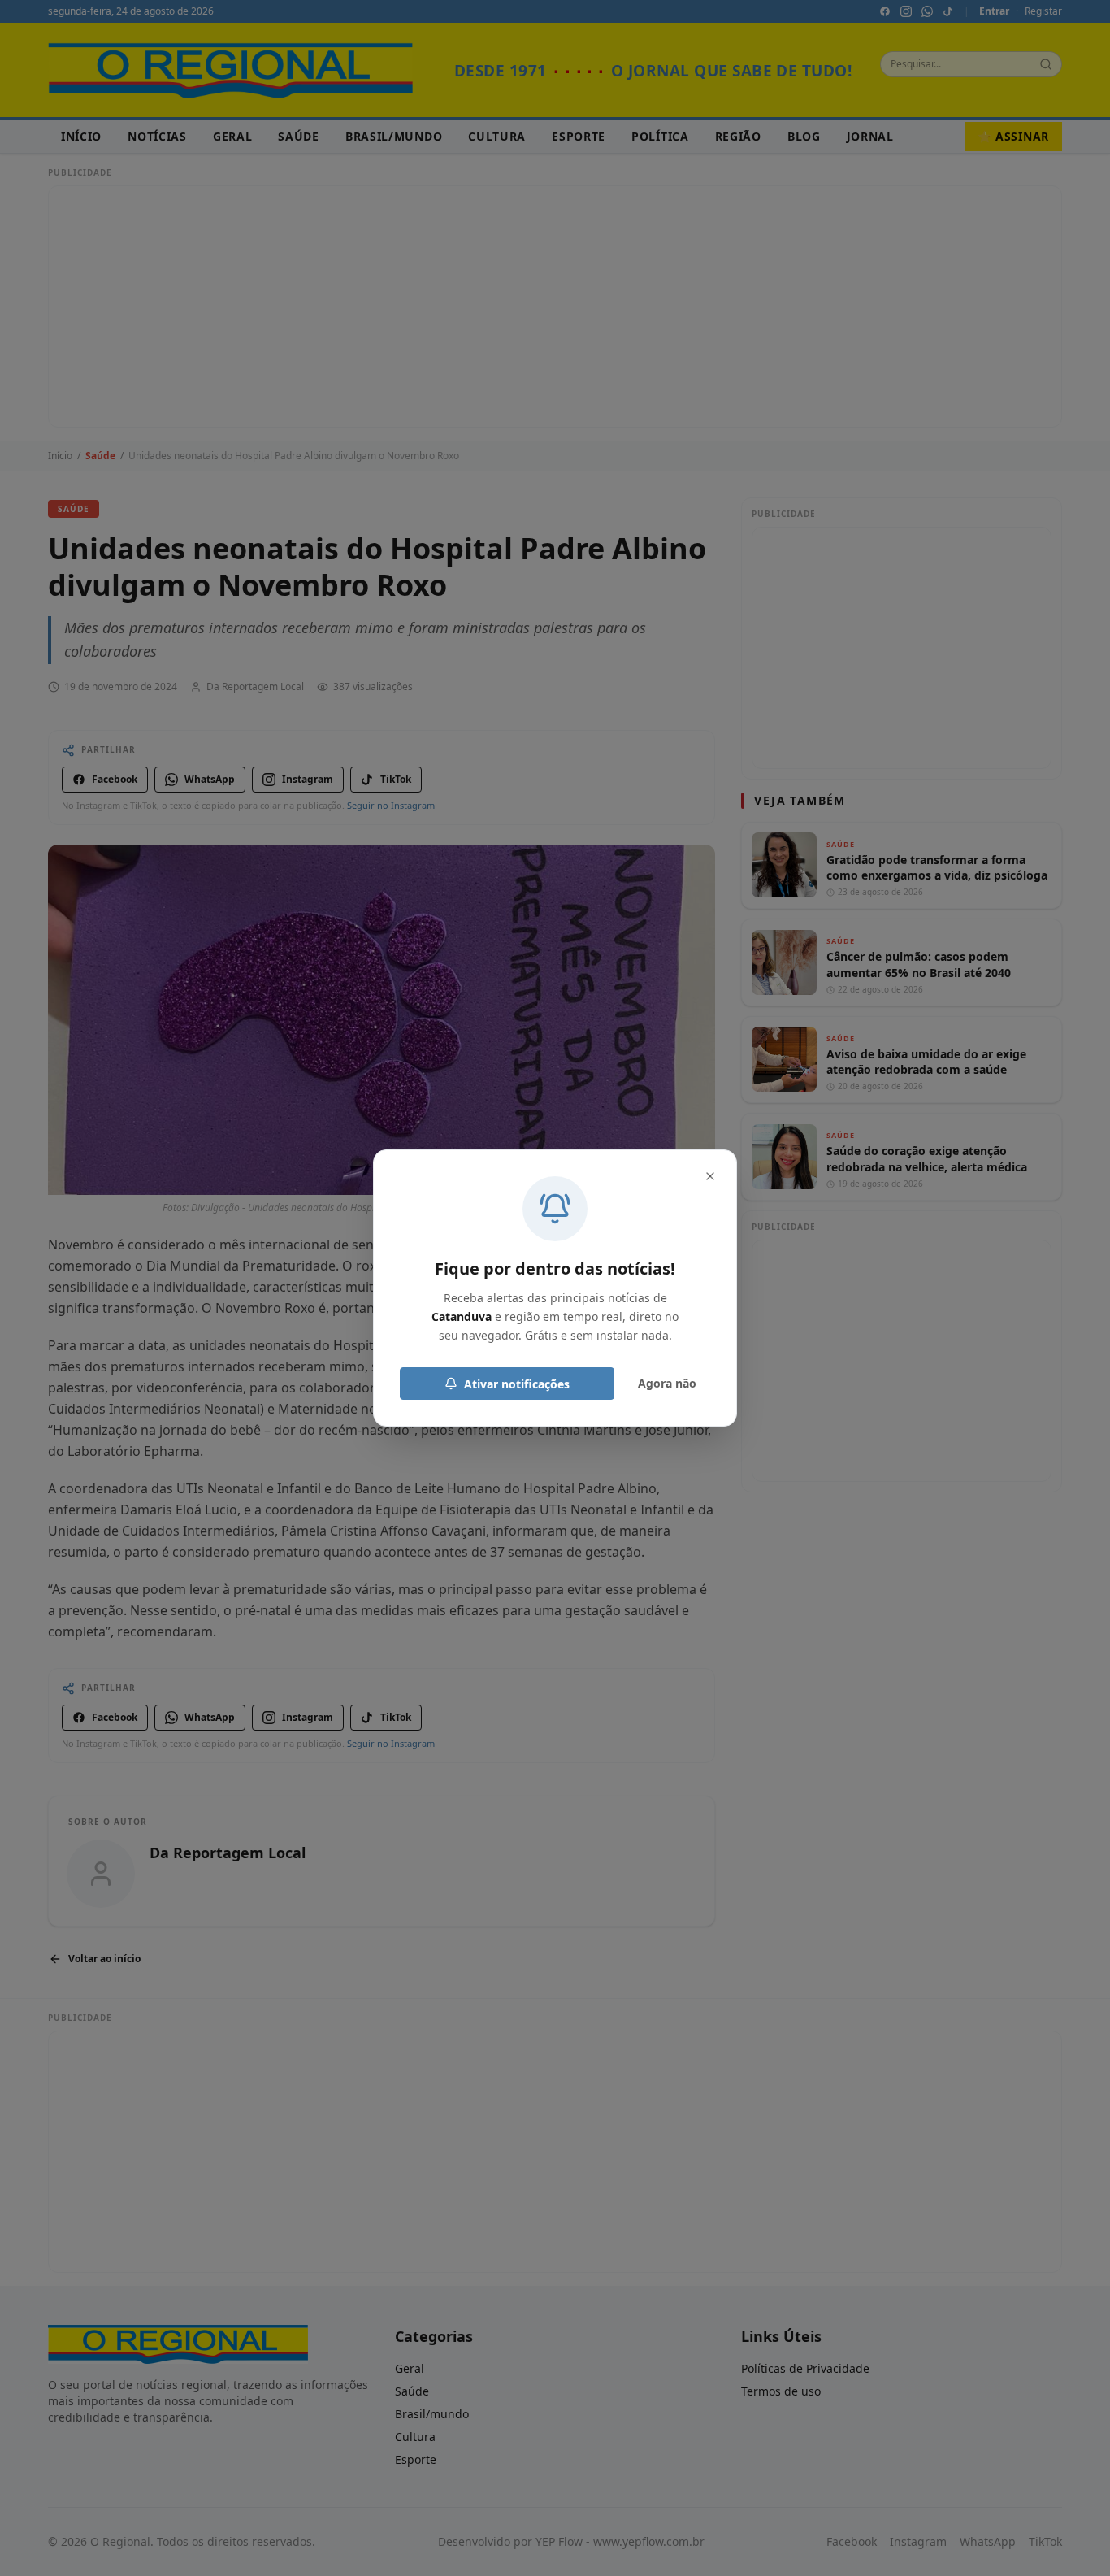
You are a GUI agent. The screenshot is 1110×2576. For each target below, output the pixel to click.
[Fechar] (710, 1176)
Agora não (667, 1383)
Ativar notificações (517, 1384)
